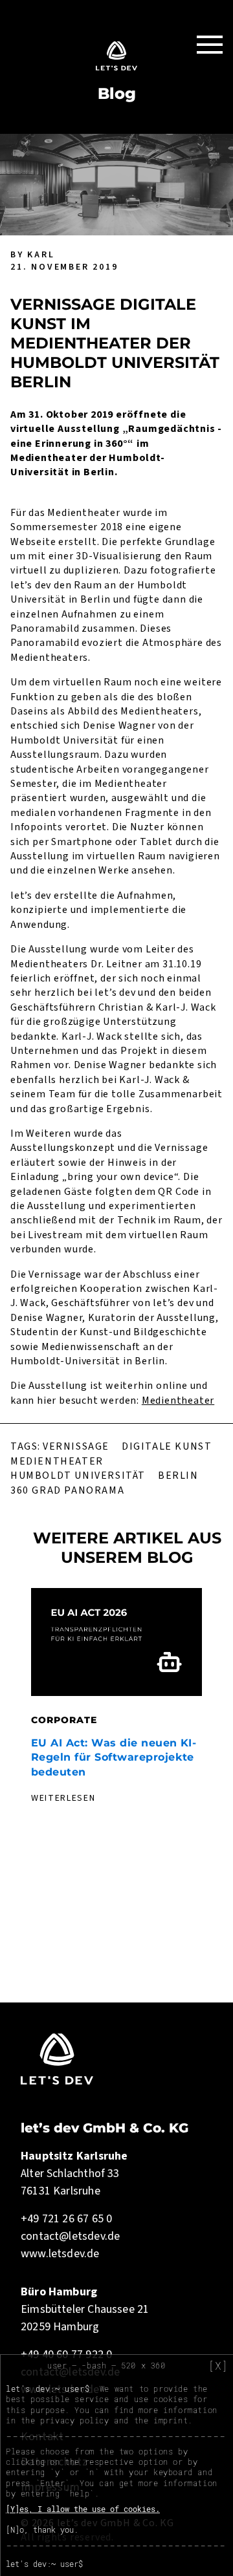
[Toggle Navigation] (210, 44)
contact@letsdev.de (70, 2236)
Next (215, 1713)
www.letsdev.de (60, 2254)
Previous (18, 1713)
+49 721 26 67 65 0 (66, 2219)
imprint (171, 2420)
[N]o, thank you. (42, 2529)
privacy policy (74, 2420)
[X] (218, 2366)
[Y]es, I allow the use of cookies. (83, 2509)
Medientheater (178, 1401)
